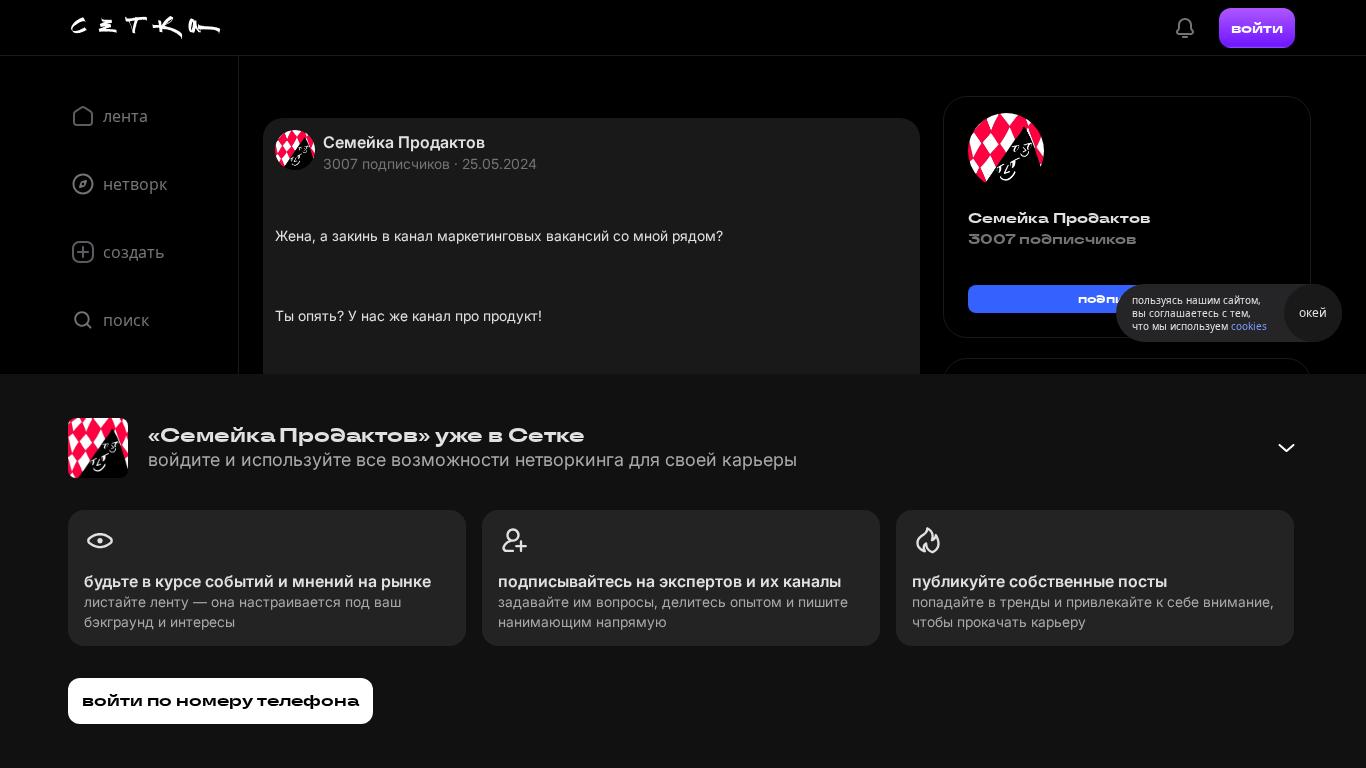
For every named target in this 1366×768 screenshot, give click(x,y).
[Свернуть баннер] (1286, 448)
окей (1313, 312)
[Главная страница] (146, 28)
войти (1257, 28)
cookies (1249, 326)
